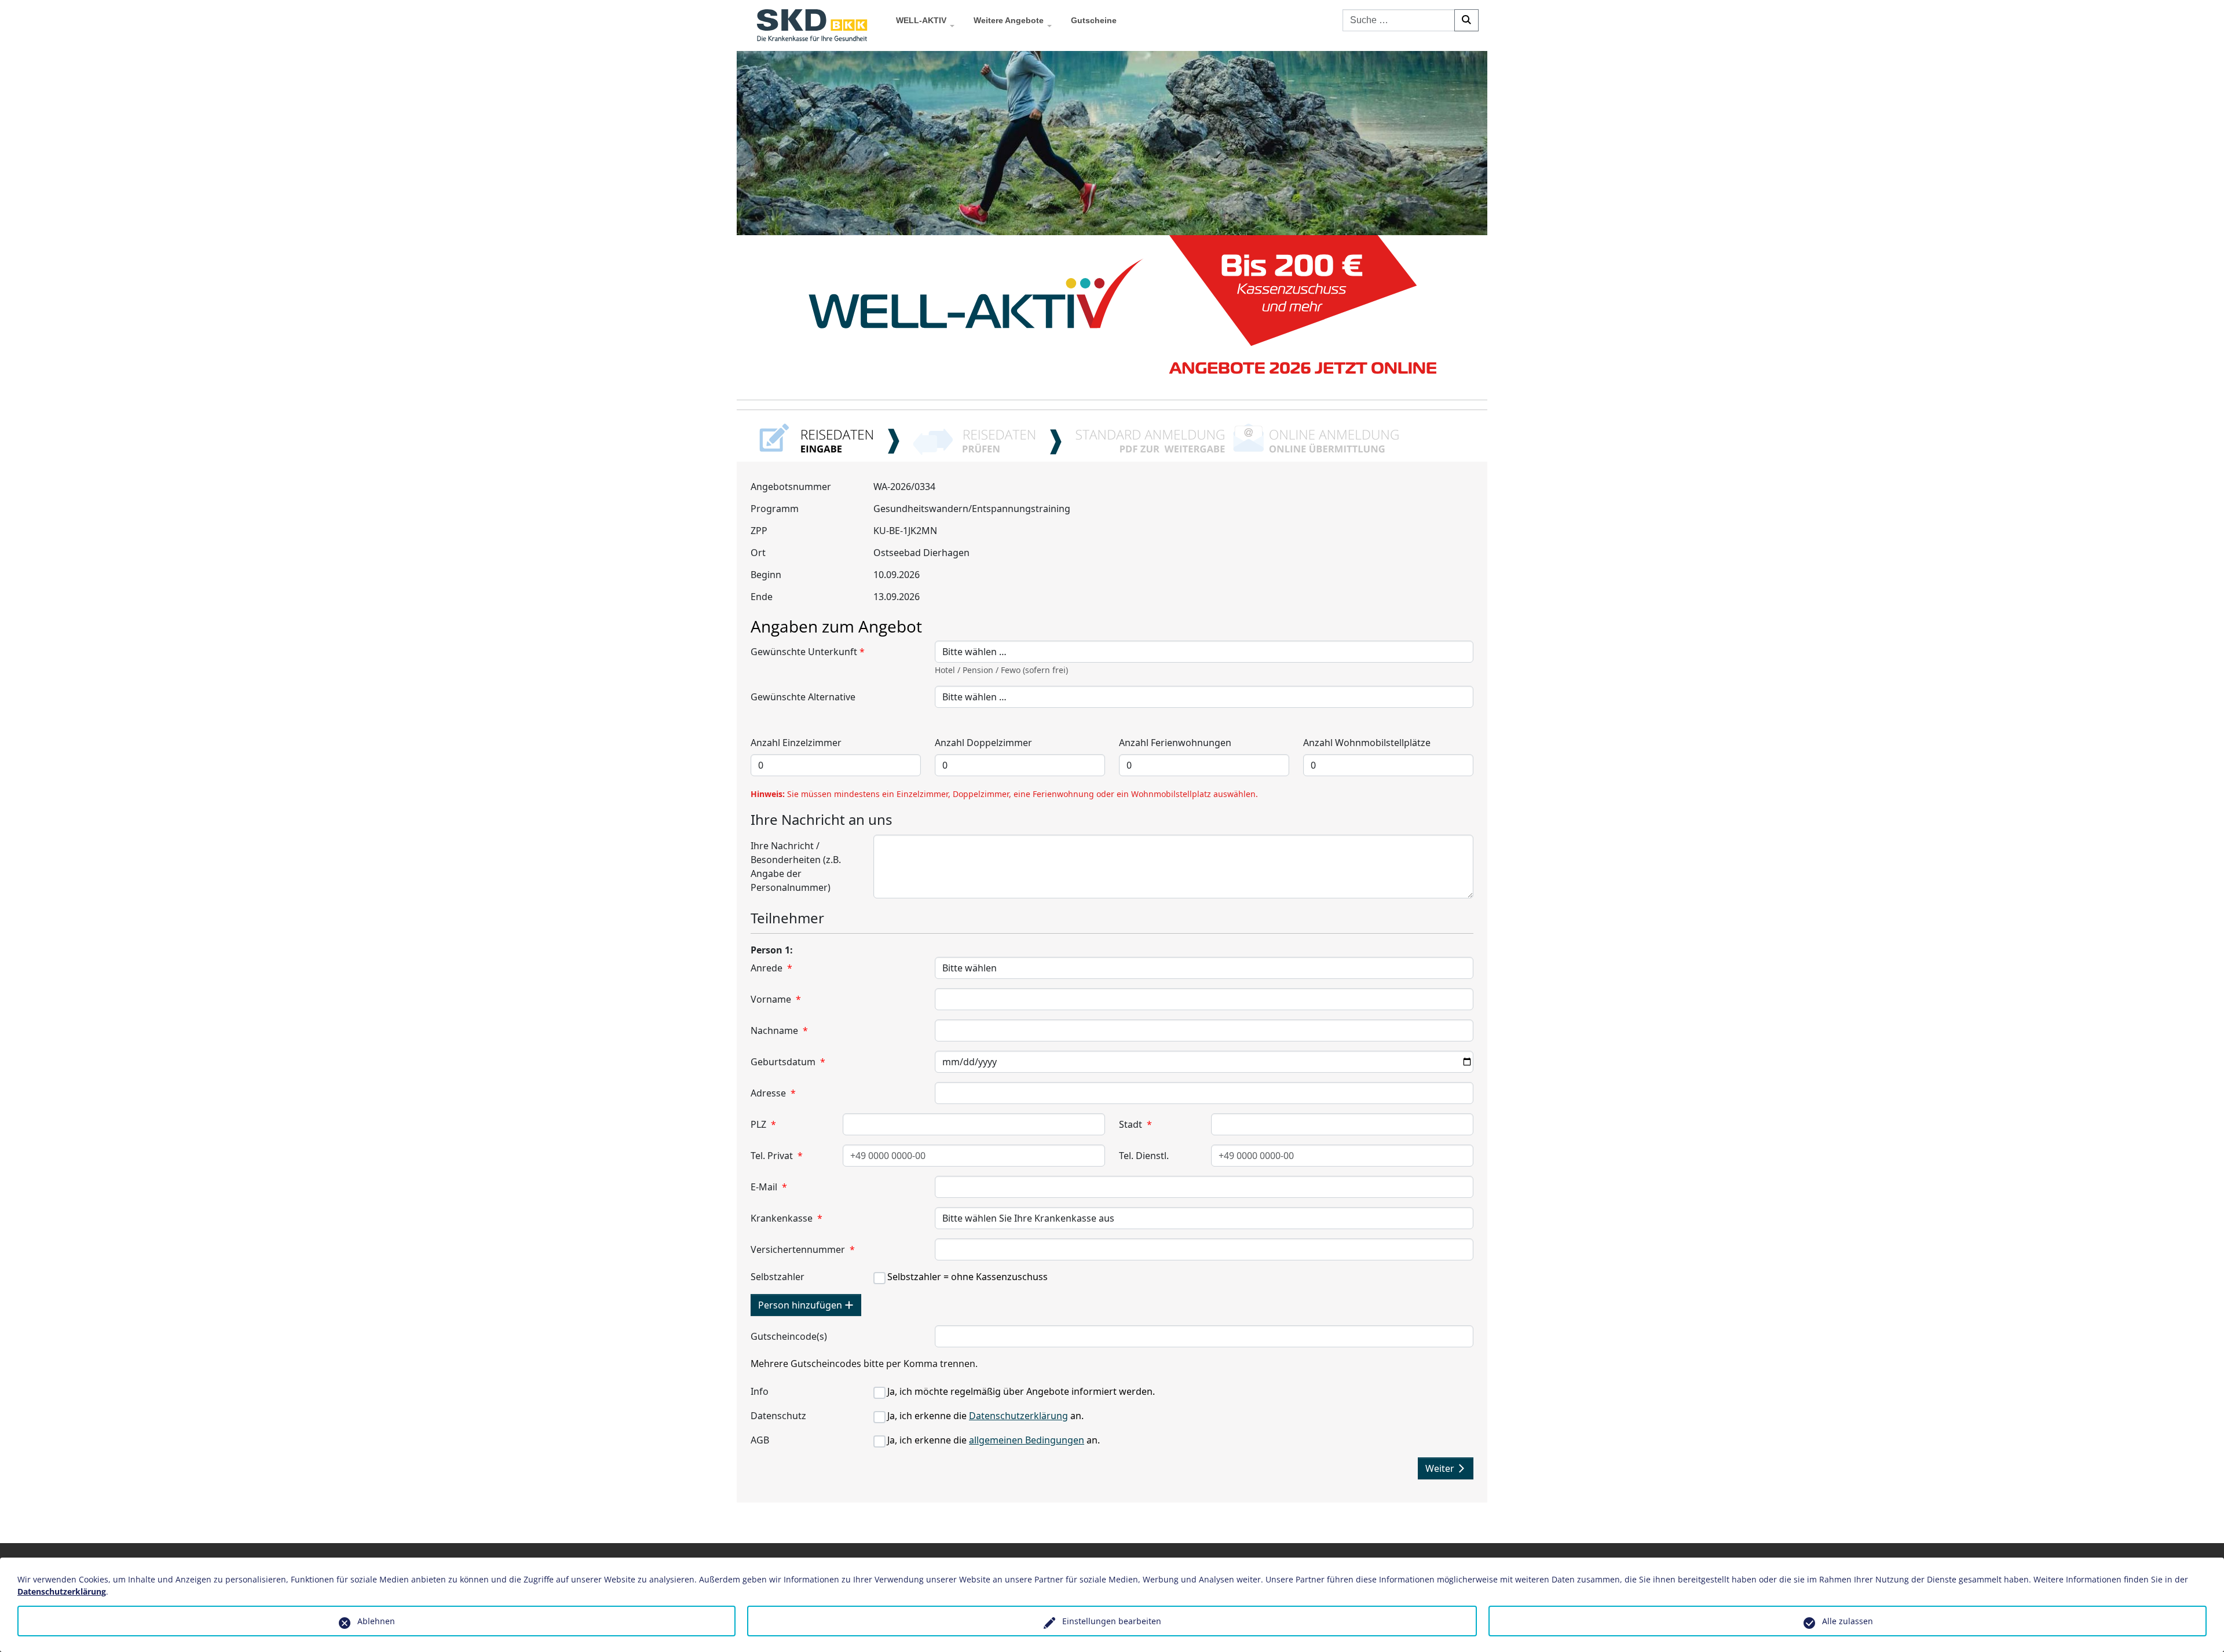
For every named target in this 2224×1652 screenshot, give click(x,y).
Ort (758, 553)
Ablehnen (376, 1621)
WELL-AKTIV (921, 20)
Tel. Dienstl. (1144, 1156)
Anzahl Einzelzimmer (796, 743)
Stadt (1135, 1124)
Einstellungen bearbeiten (1112, 1621)
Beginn (766, 575)
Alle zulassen (1848, 1621)
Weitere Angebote (1009, 20)
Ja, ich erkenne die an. (985, 1416)
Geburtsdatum (788, 1062)
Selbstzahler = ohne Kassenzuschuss (967, 1277)
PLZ (763, 1124)
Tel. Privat (777, 1156)
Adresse (773, 1093)
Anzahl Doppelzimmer (983, 743)
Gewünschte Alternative (803, 697)
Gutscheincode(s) (789, 1336)
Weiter (1441, 1468)
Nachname (779, 1030)
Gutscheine (1094, 20)
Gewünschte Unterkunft (808, 652)
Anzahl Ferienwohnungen (1175, 743)
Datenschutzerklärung (1018, 1416)
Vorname (776, 999)
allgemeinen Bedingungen (1027, 1440)
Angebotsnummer (791, 487)
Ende (762, 597)
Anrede (771, 968)
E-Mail (769, 1187)
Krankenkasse (787, 1218)
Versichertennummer (803, 1249)
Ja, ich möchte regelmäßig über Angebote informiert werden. (1021, 1391)
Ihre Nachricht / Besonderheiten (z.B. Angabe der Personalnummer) (796, 867)
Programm (775, 509)
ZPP (759, 531)
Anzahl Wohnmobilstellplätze (1367, 743)
